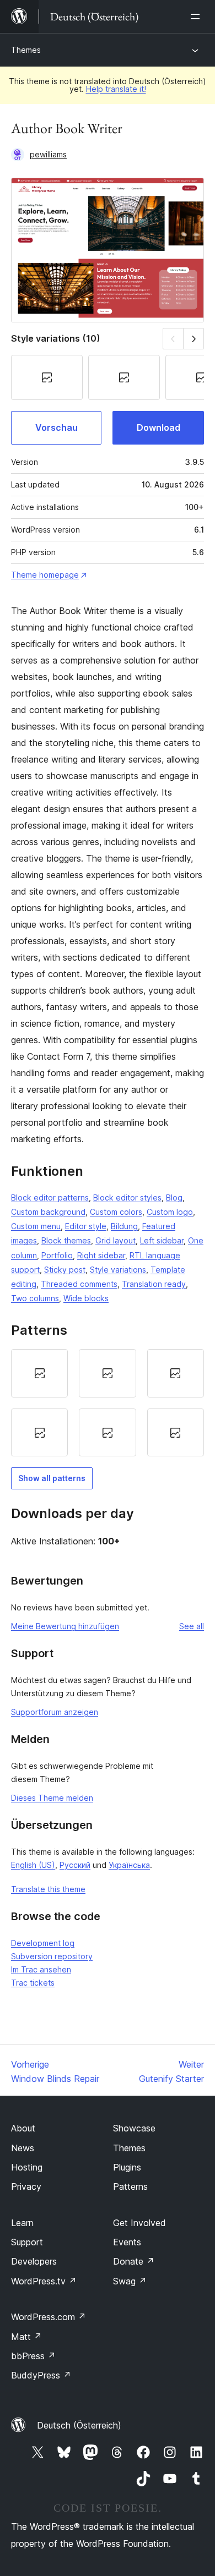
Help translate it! (116, 89)
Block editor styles (127, 1197)
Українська (129, 1865)
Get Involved (139, 2223)
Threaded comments (79, 1284)
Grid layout (115, 1240)
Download (158, 427)
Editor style (86, 1226)
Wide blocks (86, 1298)
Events (127, 2242)
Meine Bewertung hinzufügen (65, 1626)
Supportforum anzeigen (55, 1712)
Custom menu (36, 1226)
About (23, 2128)
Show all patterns (52, 1478)
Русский (75, 1865)
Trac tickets (33, 1983)
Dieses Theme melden (52, 1798)
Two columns (35, 1298)
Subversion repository (52, 1956)
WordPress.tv (44, 2281)
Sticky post (65, 1270)
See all (192, 1626)
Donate (134, 2261)
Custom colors (116, 1212)
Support (27, 2242)
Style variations (118, 1270)
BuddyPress (41, 2375)
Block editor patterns (50, 1197)
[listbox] (108, 1403)
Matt (26, 2337)
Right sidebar (101, 1255)
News (23, 2148)
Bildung (124, 1226)
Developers (34, 2261)
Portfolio (57, 1255)
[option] (39, 1373)
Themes (26, 50)
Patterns (130, 2186)
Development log (43, 1943)
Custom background (48, 1212)
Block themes (66, 1240)
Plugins (127, 2167)
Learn (22, 2223)
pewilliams (48, 154)
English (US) (33, 1865)
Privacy (26, 2186)
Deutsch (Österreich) (79, 2425)
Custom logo (170, 1212)
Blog (174, 1197)
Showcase (134, 2128)
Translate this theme (48, 1889)
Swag (130, 2281)
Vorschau (57, 427)
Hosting (27, 2167)
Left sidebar (162, 1240)
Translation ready (154, 1284)
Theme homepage (45, 575)
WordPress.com (49, 2317)
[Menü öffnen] (197, 17)
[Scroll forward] (194, 339)
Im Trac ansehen (41, 1969)
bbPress (33, 2356)
